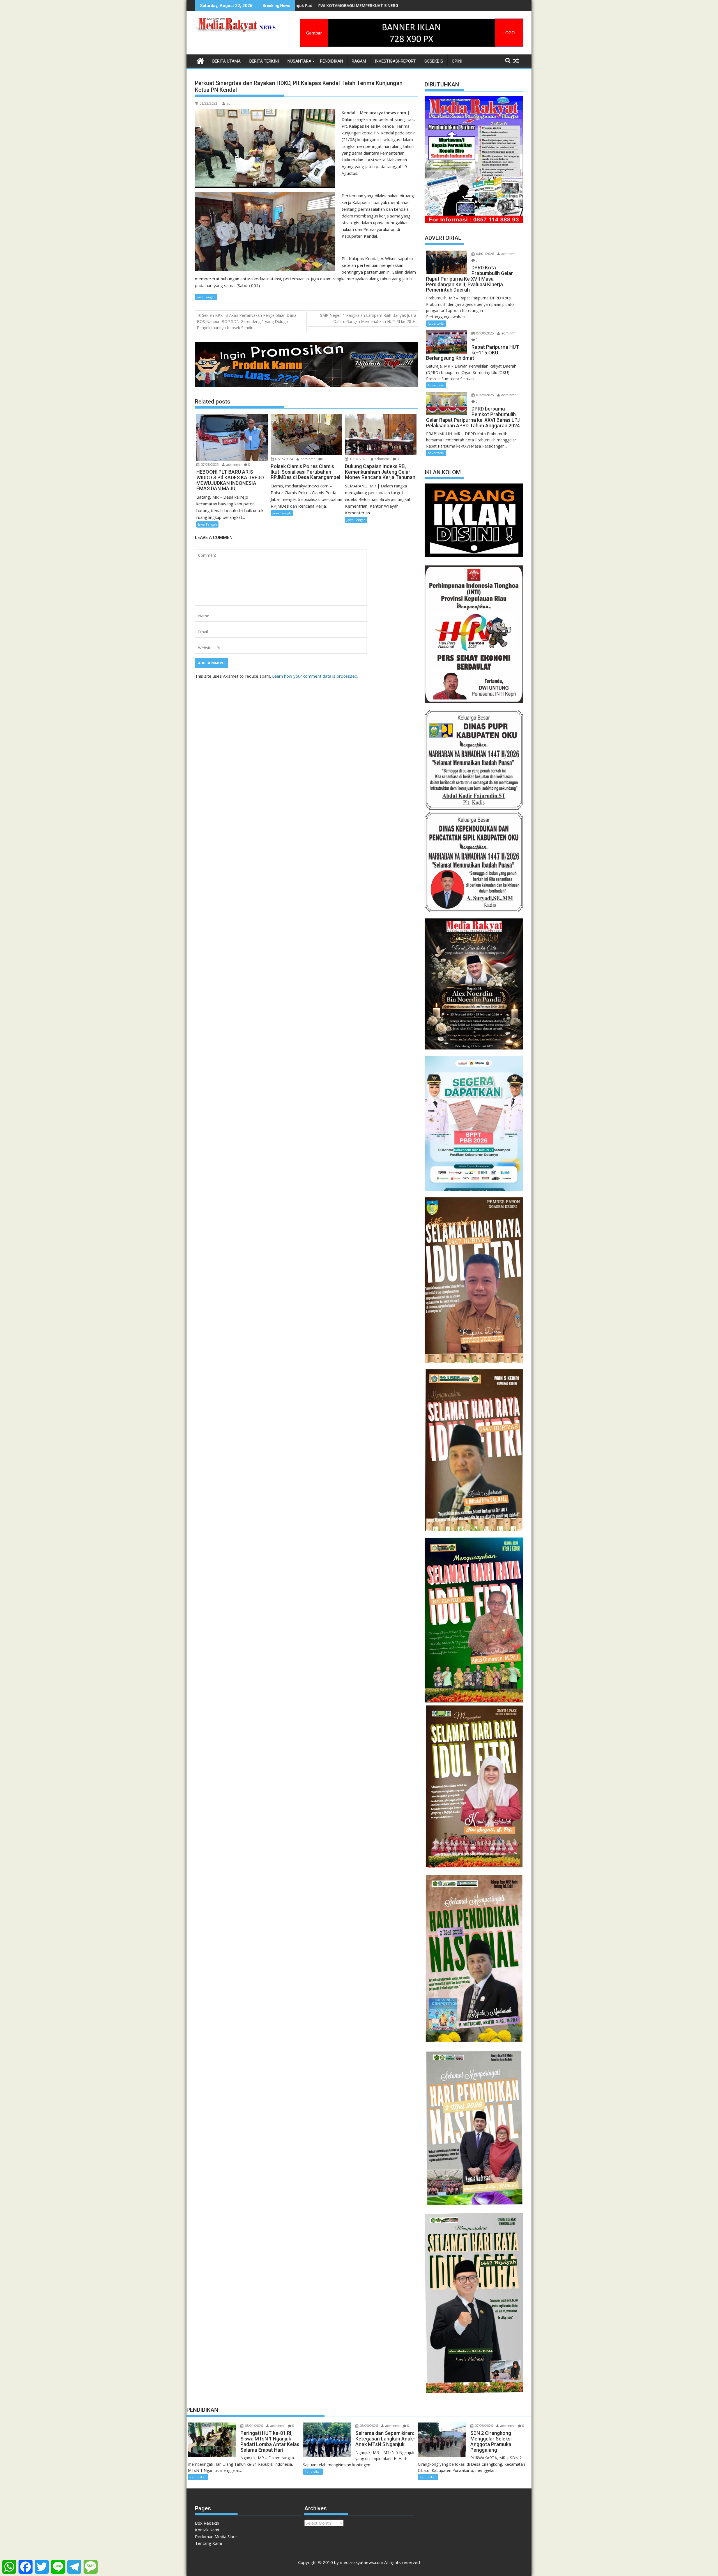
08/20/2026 (368, 2426)
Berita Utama (226, 61)
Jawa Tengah (206, 297)
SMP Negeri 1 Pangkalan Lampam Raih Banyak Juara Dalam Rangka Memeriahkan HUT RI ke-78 (368, 318)
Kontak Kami (207, 2530)
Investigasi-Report (395, 61)
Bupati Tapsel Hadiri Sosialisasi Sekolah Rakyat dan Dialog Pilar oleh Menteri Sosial (324, 5)
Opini (457, 61)
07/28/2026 (483, 2426)
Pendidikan (332, 61)
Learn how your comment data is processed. (315, 676)
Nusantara (299, 61)
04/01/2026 (485, 254)
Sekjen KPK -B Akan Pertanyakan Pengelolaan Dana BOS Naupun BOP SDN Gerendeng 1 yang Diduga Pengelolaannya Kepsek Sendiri (247, 322)
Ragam (359, 61)
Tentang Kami (208, 2543)
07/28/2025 (209, 465)
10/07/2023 (358, 459)
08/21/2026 (253, 2426)
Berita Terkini (264, 61)
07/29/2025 (485, 395)
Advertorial (436, 323)
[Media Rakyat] (200, 60)
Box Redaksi (207, 2523)
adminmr (234, 103)
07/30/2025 (485, 333)
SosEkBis (434, 61)
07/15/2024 (284, 459)
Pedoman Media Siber (216, 2536)
